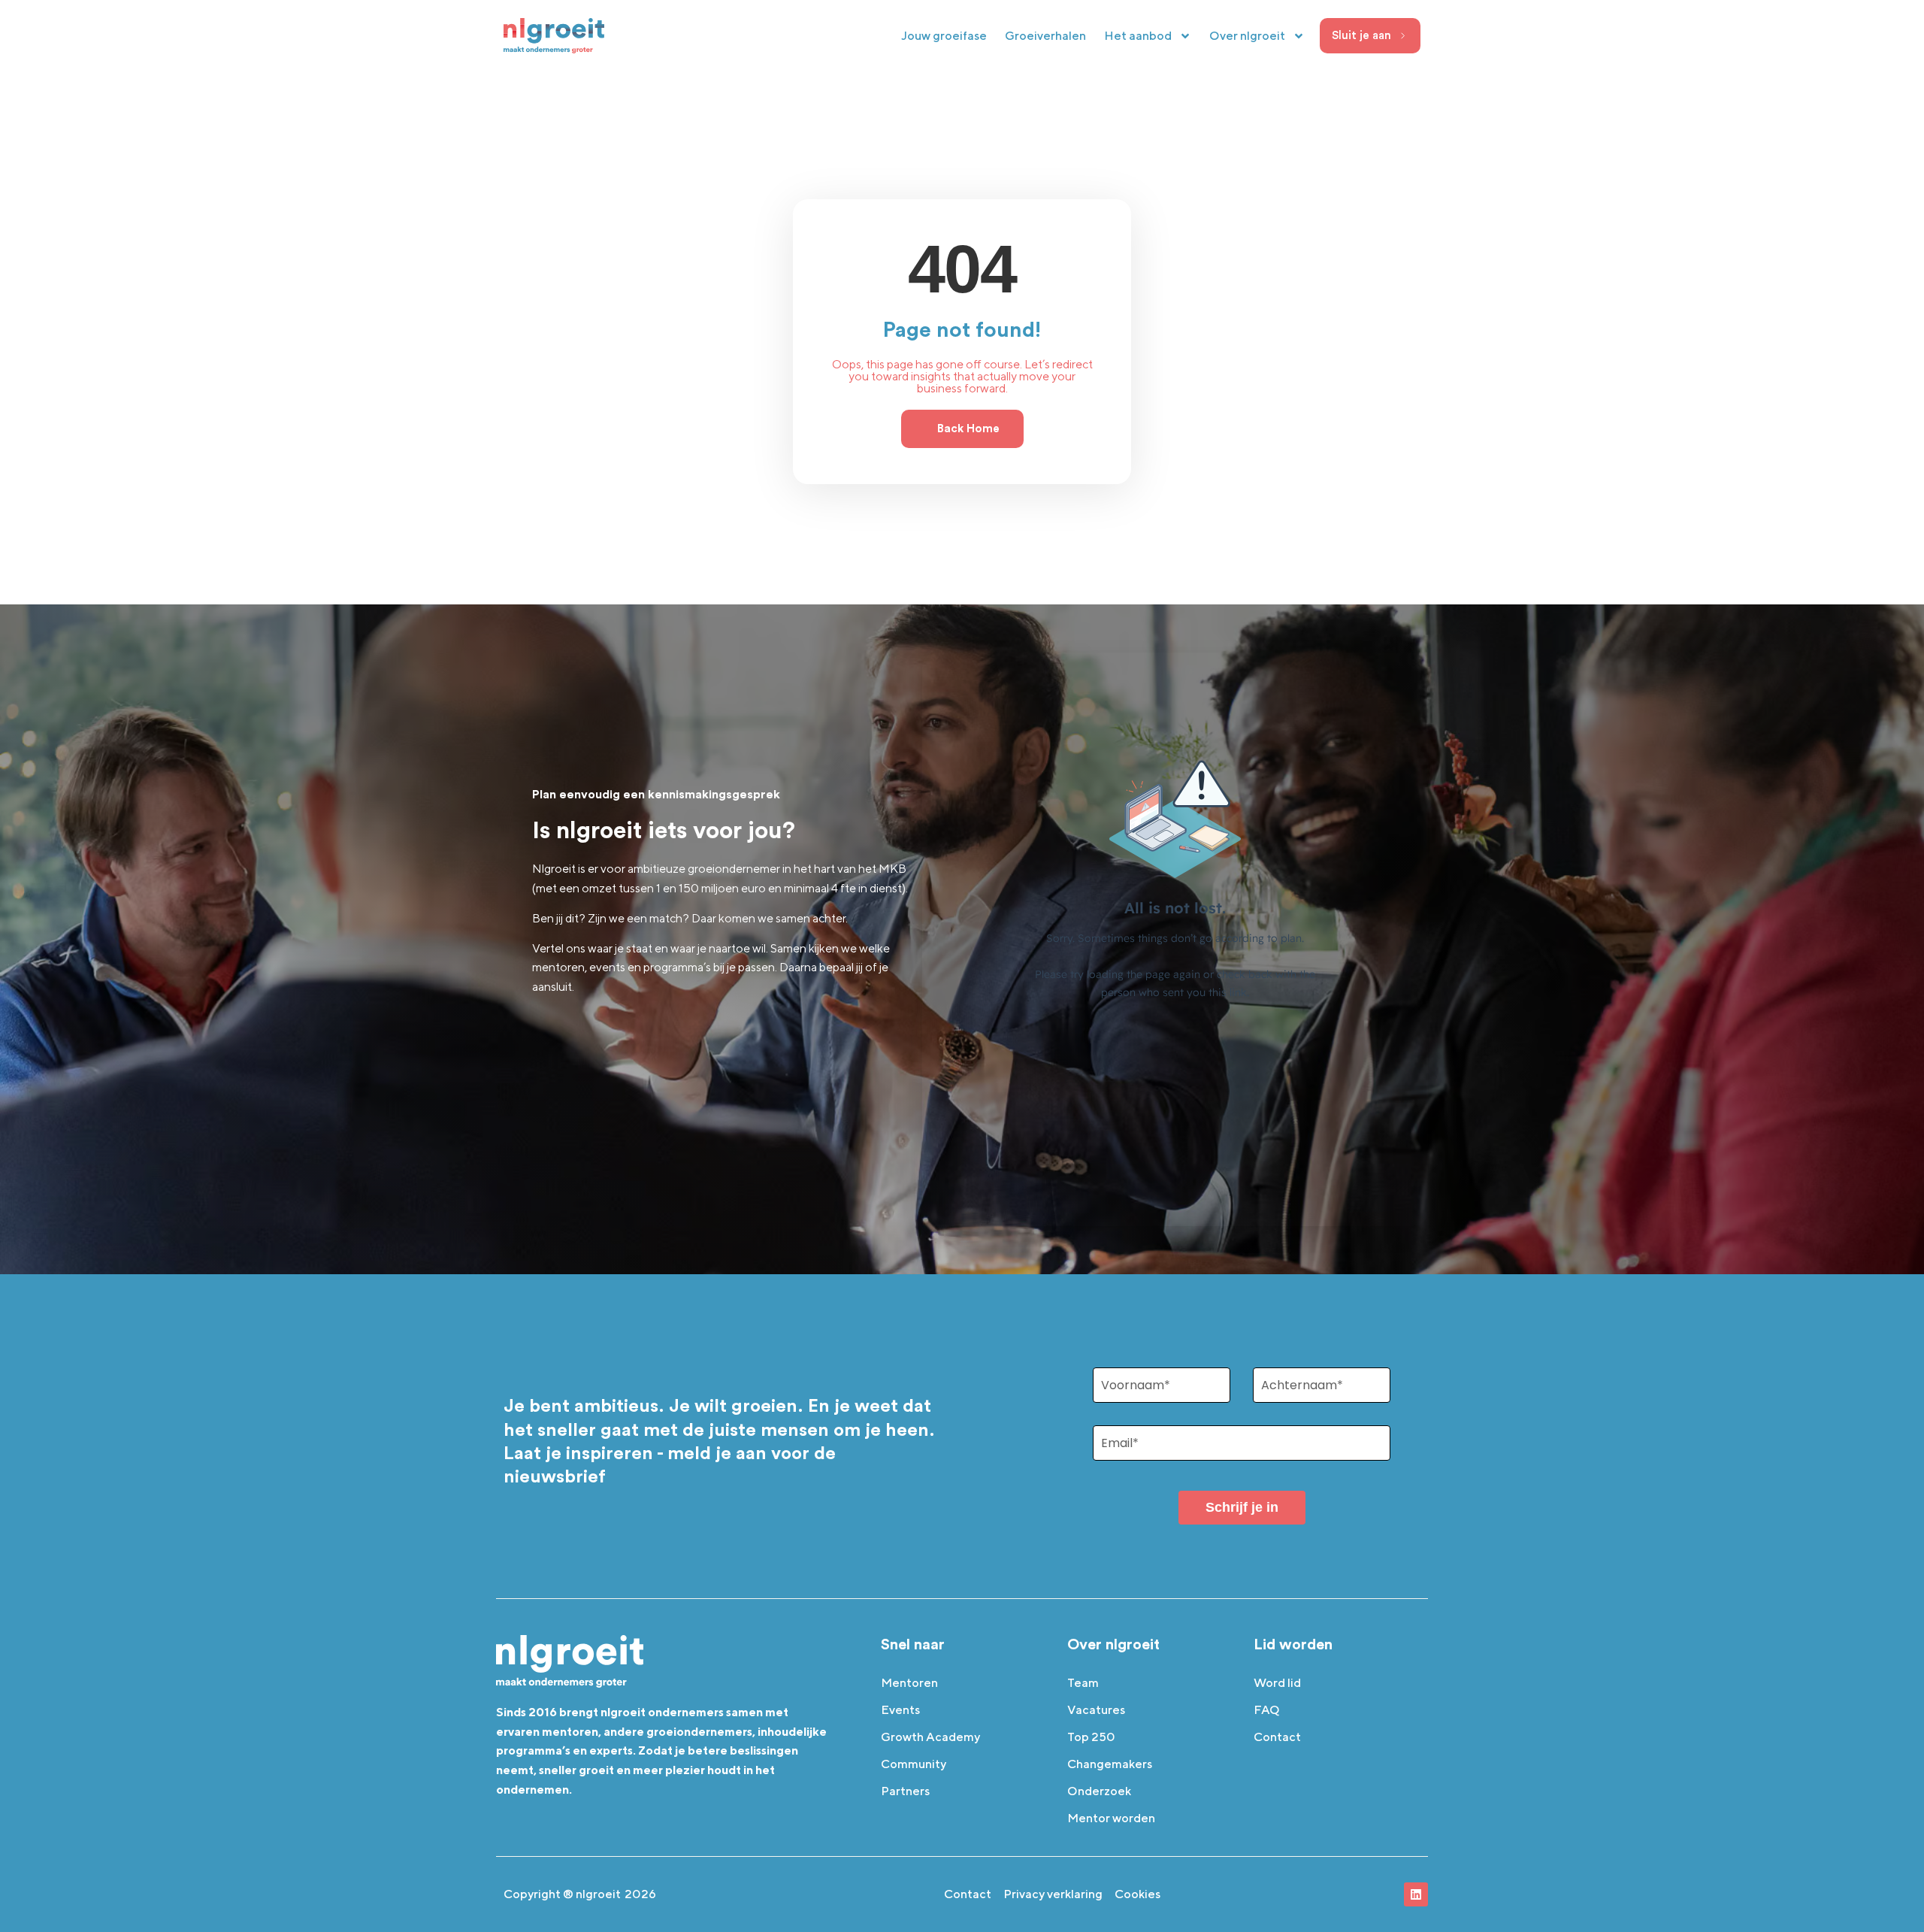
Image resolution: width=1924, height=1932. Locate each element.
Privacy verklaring (1053, 1894)
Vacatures (1096, 1710)
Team (1083, 1683)
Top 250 (1091, 1737)
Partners (905, 1791)
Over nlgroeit (1247, 36)
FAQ (1267, 1710)
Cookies (1137, 1894)
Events (900, 1710)
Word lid (1277, 1683)
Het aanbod (1138, 36)
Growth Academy (930, 1737)
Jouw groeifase (944, 36)
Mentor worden (1111, 1818)
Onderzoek (1099, 1791)
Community (914, 1764)
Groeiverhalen (1045, 36)
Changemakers (1110, 1764)
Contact (1277, 1737)
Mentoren (909, 1683)
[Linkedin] (1416, 1894)
